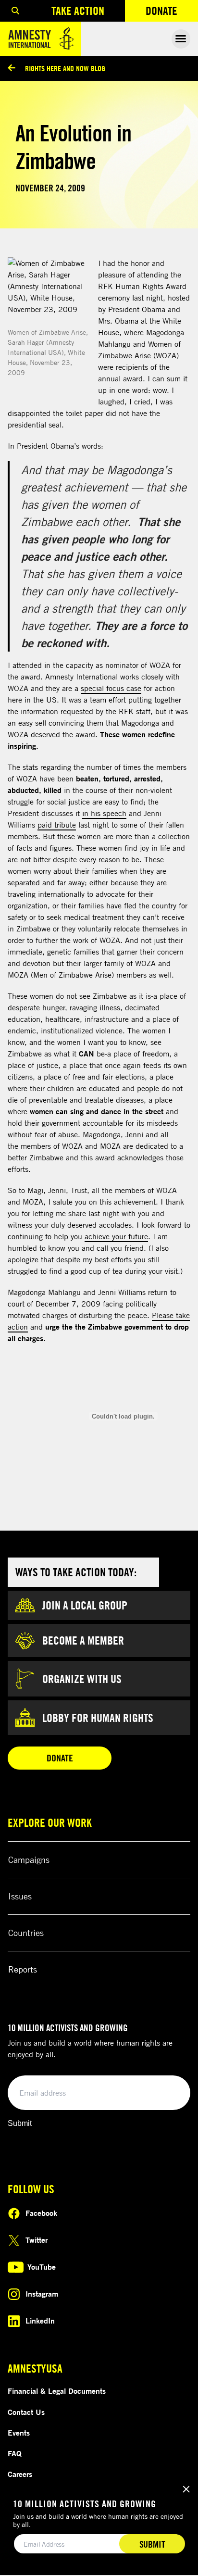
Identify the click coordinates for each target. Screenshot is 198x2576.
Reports (23, 1969)
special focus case (111, 688)
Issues (20, 1896)
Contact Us (26, 2412)
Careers (20, 2474)
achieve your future (116, 1236)
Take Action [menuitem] (78, 11)
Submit (20, 2123)
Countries (26, 1933)
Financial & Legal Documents (57, 2391)
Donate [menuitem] (172, 13)
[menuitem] (15, 11)
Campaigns (29, 1860)
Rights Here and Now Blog (65, 68)
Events (19, 2433)
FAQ (15, 2453)
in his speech (104, 813)
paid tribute (57, 825)
